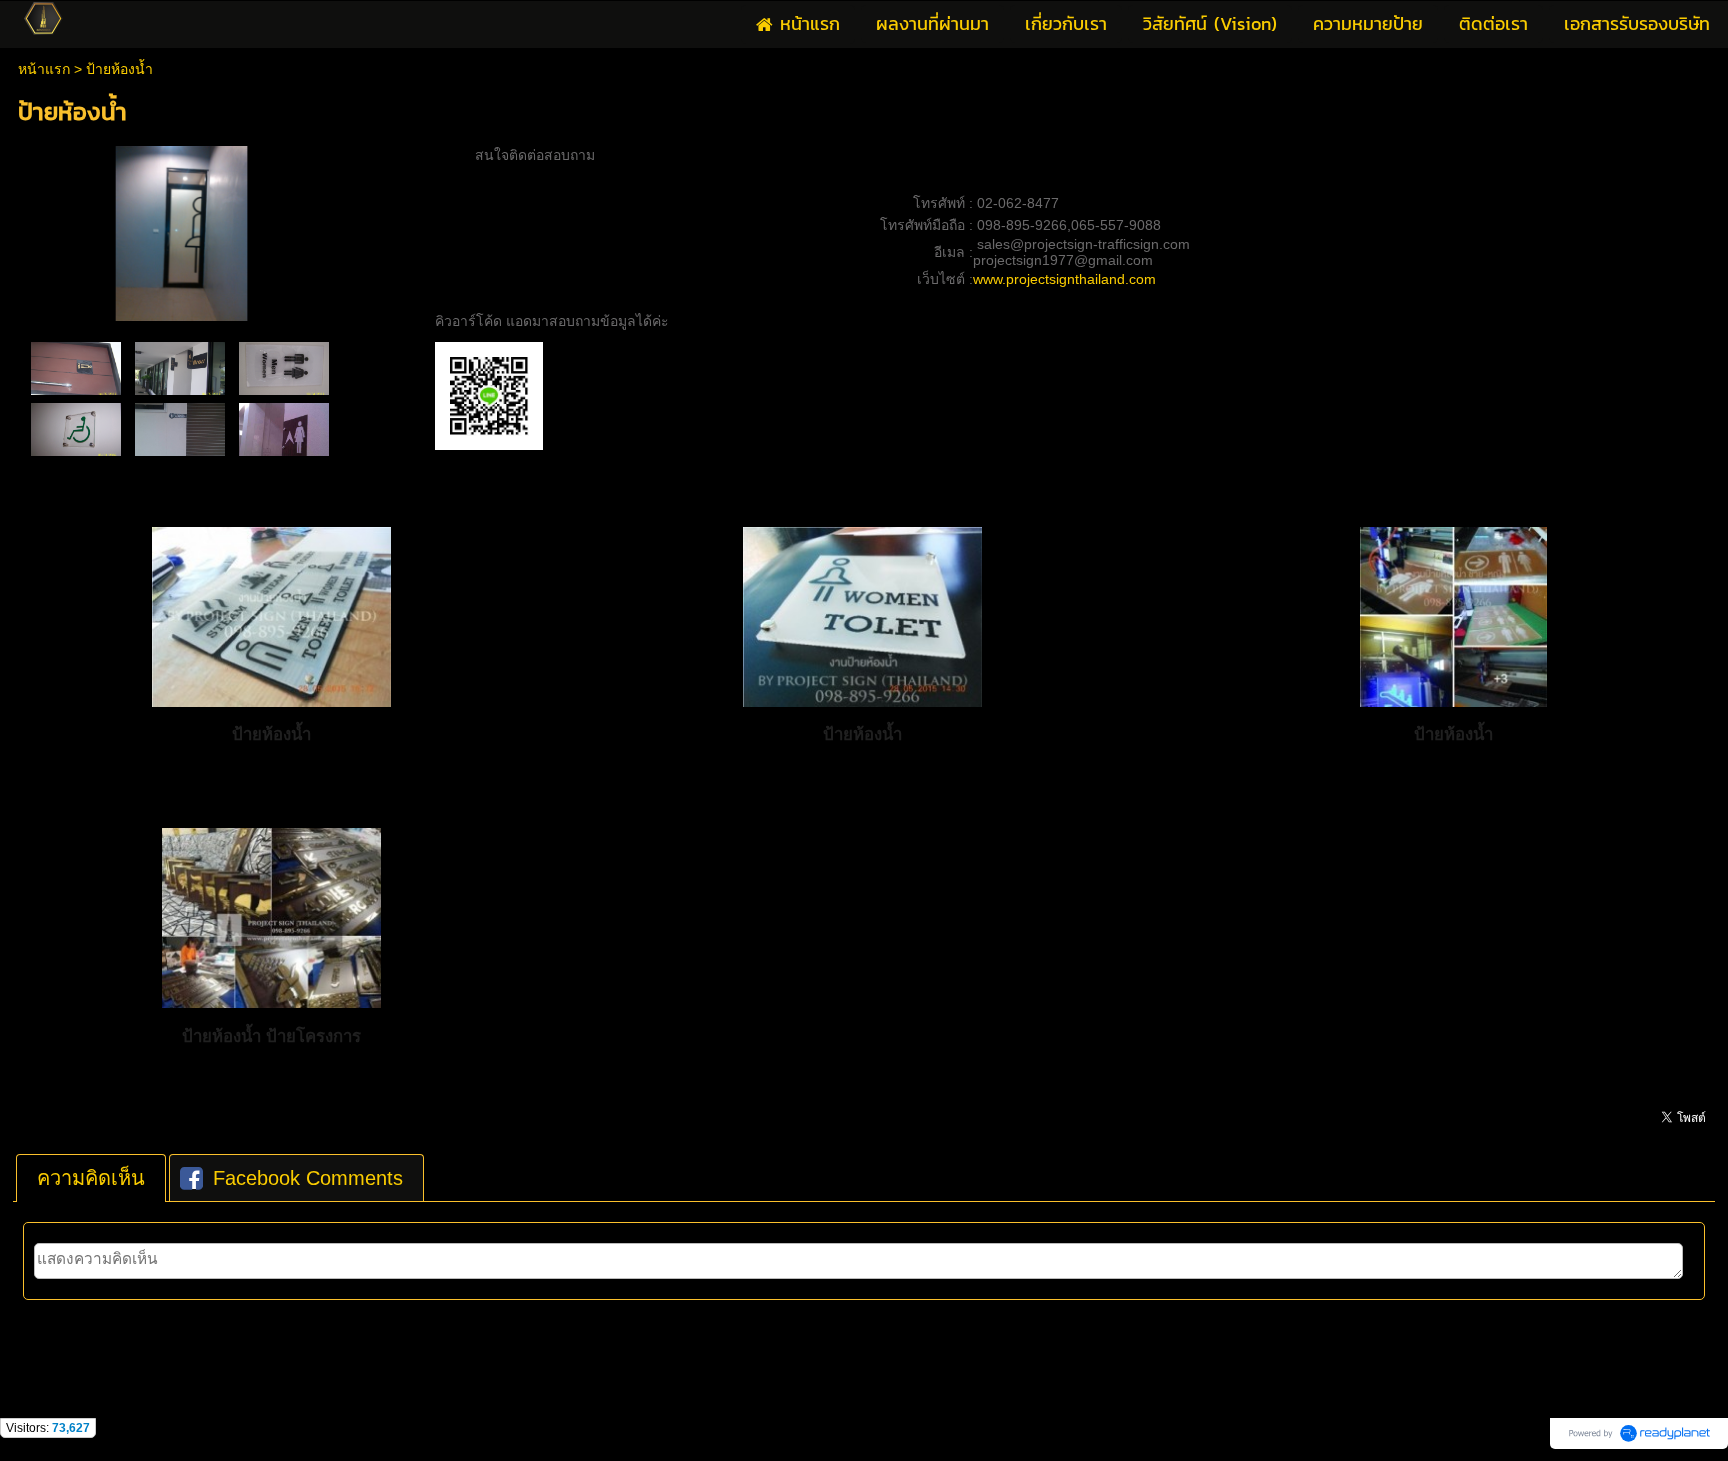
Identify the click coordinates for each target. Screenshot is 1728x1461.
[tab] (91, 1178)
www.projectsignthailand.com (1064, 279)
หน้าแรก (44, 69)
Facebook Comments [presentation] (308, 1178)
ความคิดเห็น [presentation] (91, 1178)
